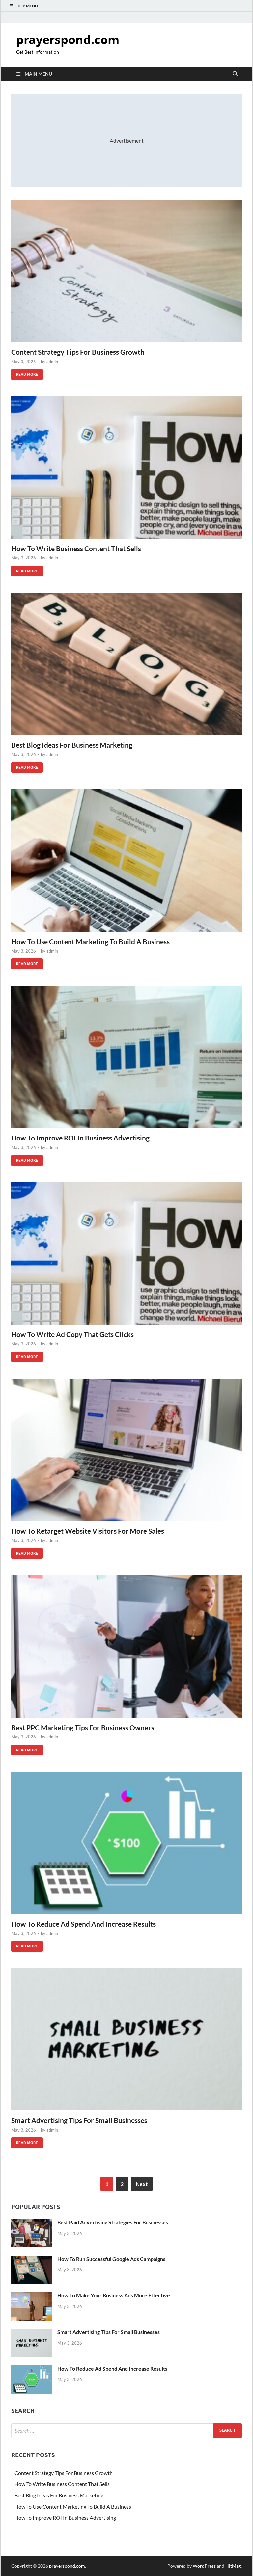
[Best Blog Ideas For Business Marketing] (126, 664)
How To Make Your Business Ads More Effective (114, 2295)
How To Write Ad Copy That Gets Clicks (72, 1334)
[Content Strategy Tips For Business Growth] (126, 271)
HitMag (233, 2566)
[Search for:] (126, 2431)
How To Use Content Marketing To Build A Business (90, 941)
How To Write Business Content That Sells (76, 548)
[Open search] (235, 74)
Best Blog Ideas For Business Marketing (72, 745)
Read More (25, 373)
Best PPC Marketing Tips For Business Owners (83, 1727)
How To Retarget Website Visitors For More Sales (88, 1531)
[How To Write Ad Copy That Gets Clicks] (126, 1253)
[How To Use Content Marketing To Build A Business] (126, 860)
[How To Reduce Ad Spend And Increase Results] (126, 1843)
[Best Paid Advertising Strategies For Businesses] (32, 2223)
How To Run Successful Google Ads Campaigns (111, 2259)
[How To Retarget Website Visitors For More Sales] (126, 1450)
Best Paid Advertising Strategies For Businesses (113, 2222)
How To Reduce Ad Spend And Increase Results (84, 1924)
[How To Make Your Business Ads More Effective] (32, 2296)
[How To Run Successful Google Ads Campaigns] (32, 2259)
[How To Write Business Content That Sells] (126, 468)
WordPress (204, 2566)
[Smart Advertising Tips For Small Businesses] (126, 2039)
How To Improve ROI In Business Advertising (80, 1138)
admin (52, 362)
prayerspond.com (68, 40)
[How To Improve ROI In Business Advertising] (126, 1057)
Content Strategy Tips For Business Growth (78, 352)
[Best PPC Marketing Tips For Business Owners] (126, 1646)
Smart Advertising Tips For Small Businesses (79, 2120)
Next (142, 2184)
